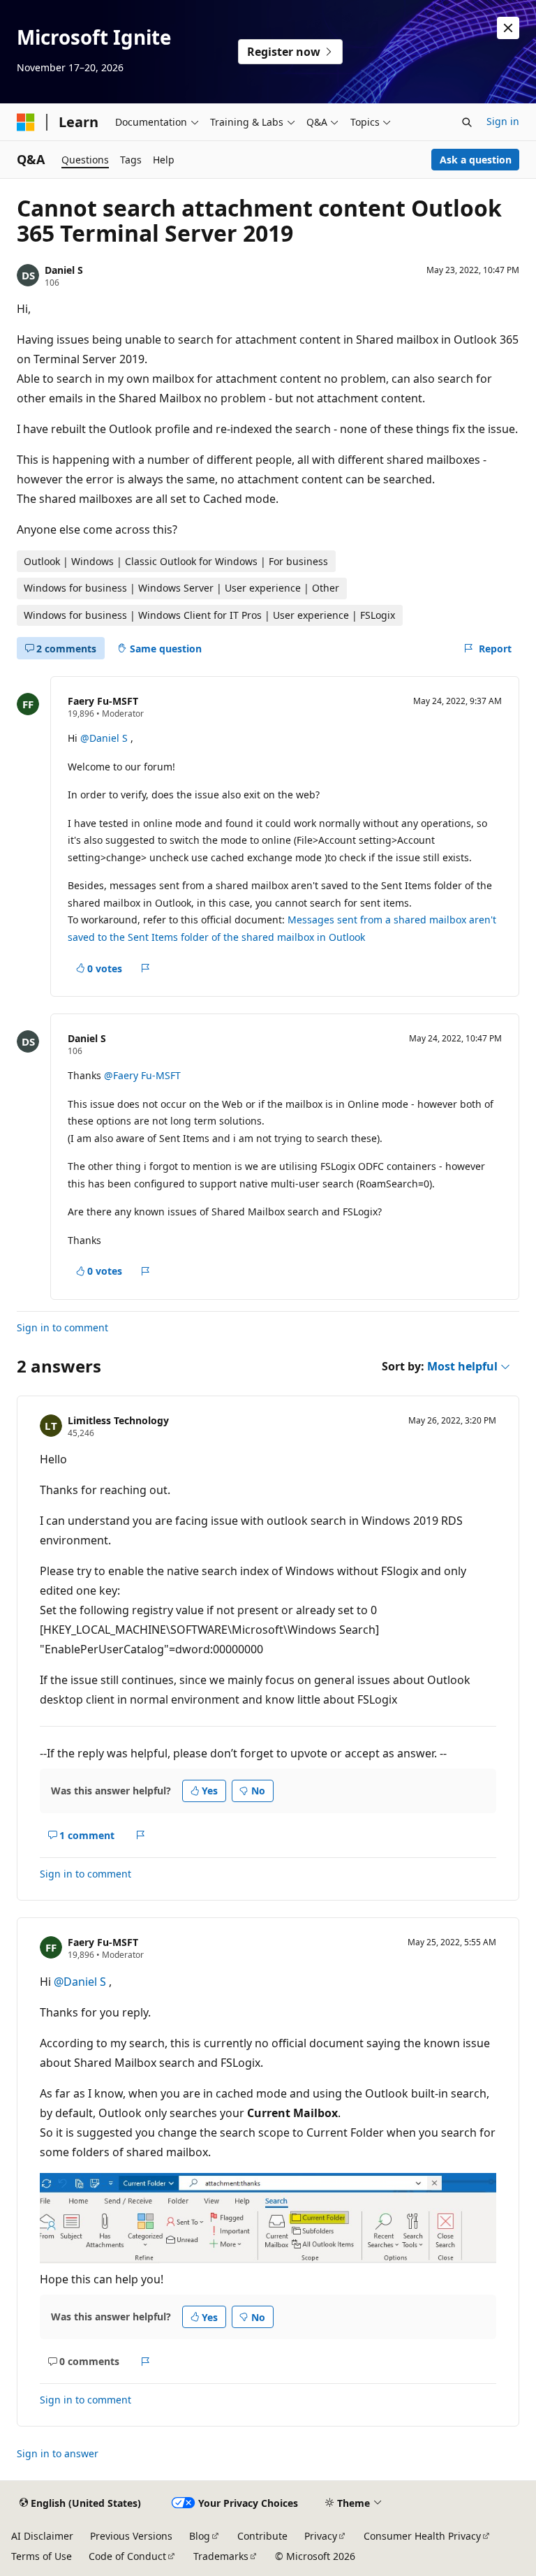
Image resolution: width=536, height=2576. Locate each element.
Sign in (503, 121)
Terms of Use (42, 2556)
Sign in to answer (58, 2453)
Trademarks (221, 2556)
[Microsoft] (26, 122)
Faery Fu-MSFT (103, 701)
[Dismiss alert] (508, 28)
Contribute (262, 2536)
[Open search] (467, 122)
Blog (200, 2536)
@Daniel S (105, 738)
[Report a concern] (146, 968)
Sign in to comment (62, 1327)
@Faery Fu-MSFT (142, 1075)
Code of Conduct (127, 2556)
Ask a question (476, 160)
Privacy (321, 2536)
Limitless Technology (118, 1420)
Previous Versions (131, 2536)
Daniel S (64, 270)
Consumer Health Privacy (422, 2536)
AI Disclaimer (42, 2536)
